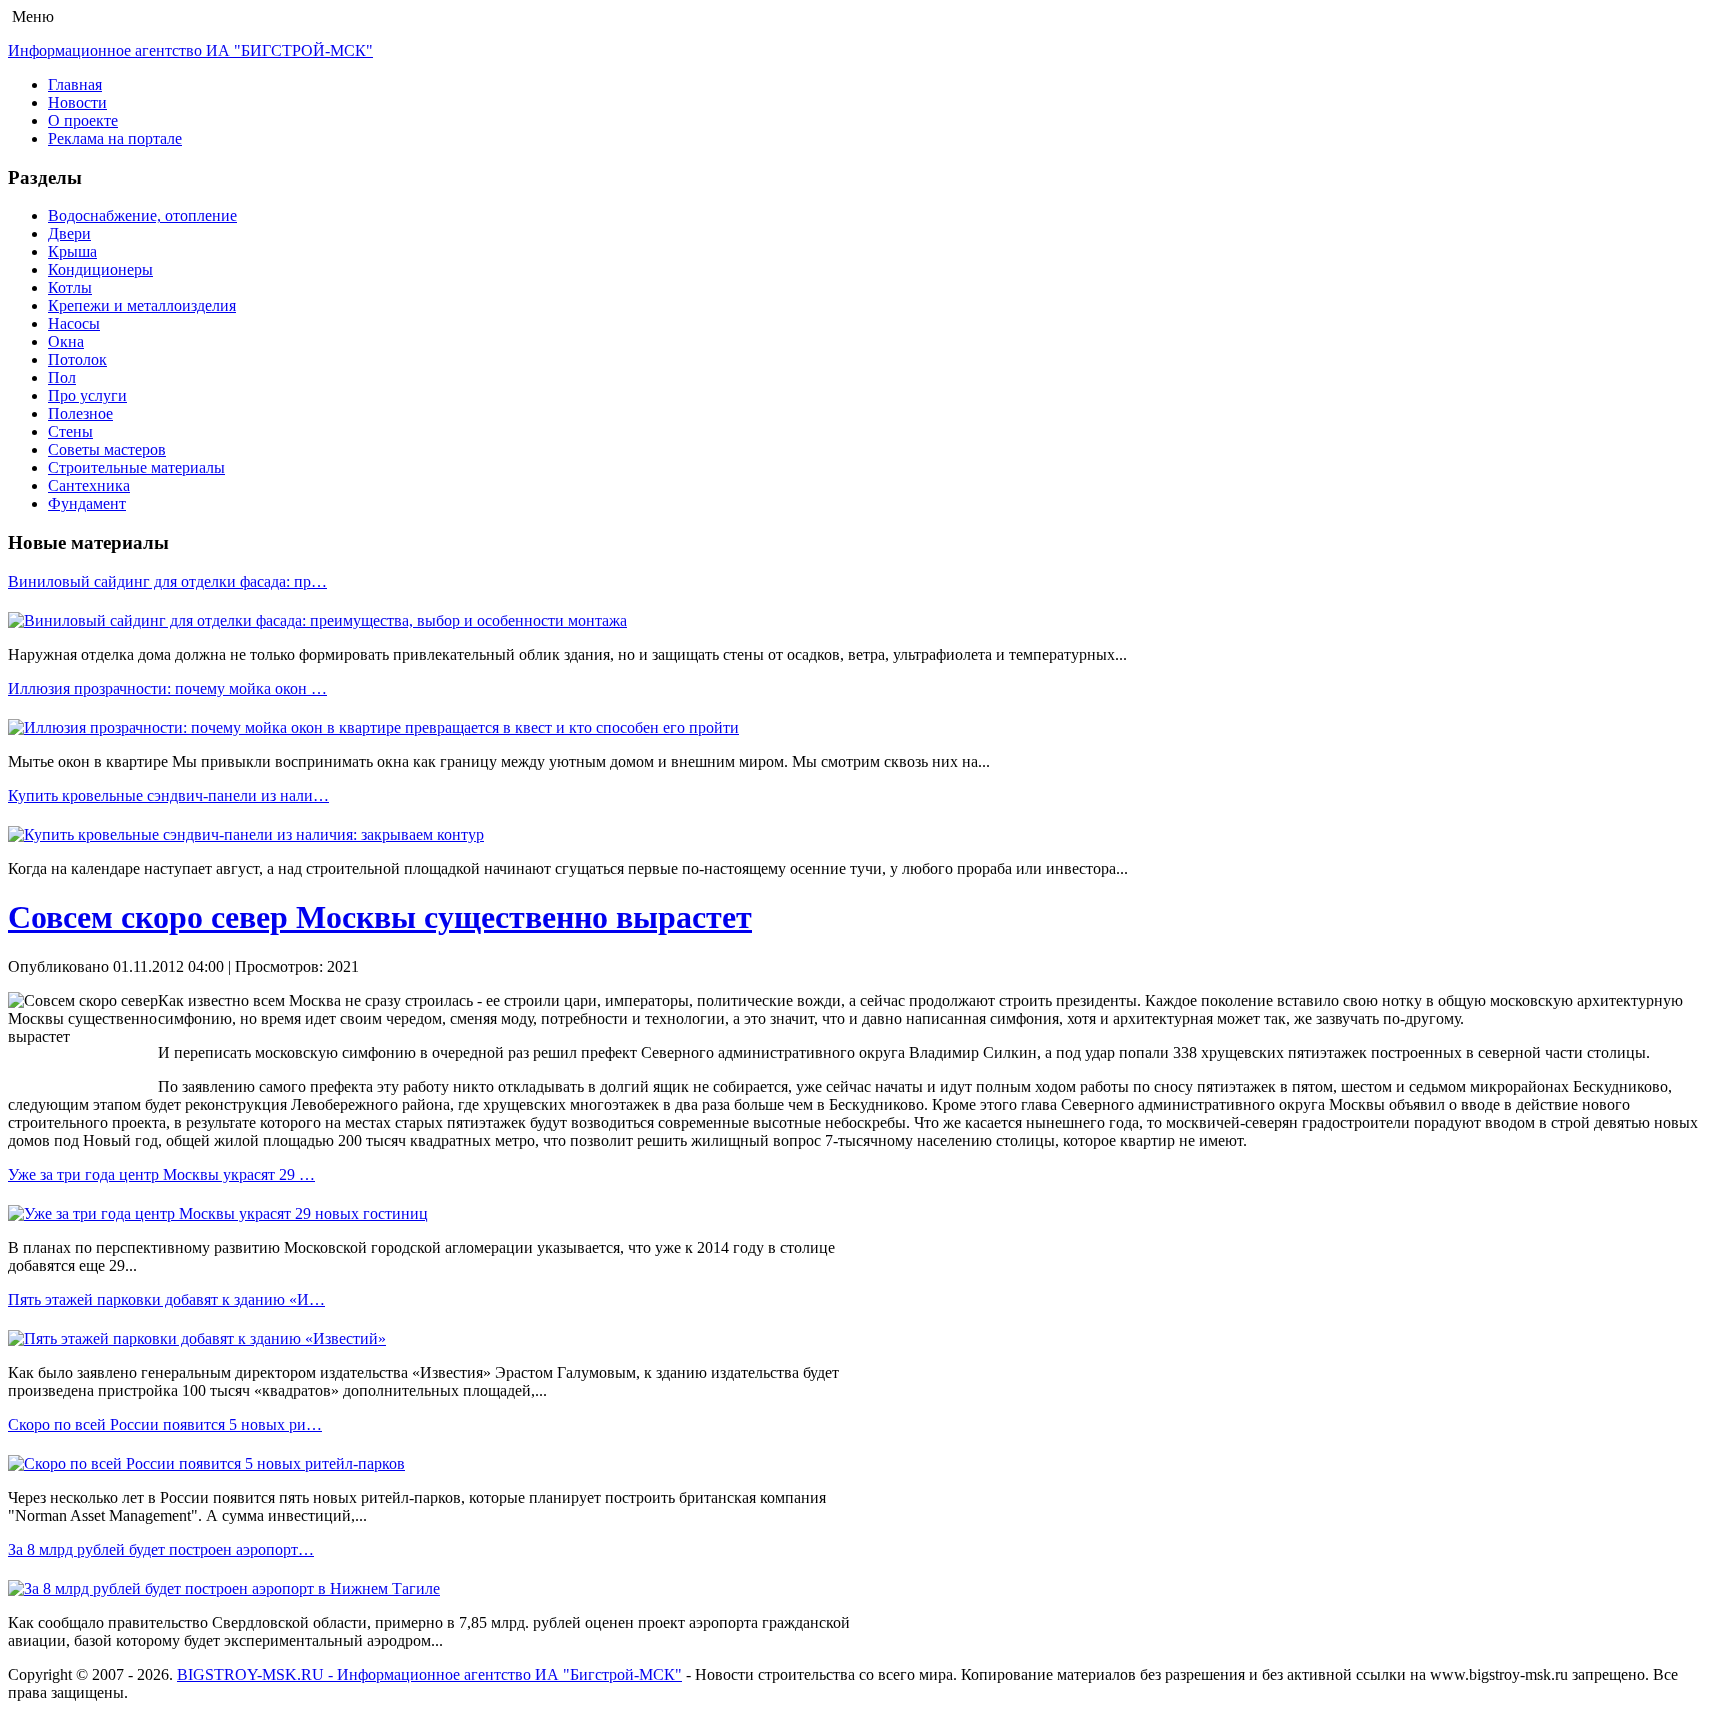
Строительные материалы (136, 467)
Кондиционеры (100, 269)
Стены (70, 431)
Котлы (70, 287)
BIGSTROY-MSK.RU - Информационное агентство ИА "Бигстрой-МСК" (429, 1674)
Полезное (80, 413)
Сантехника (89, 485)
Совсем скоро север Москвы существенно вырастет (380, 917)
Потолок (77, 359)
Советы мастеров (107, 449)
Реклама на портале (115, 138)
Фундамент (87, 503)
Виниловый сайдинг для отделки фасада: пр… (167, 581)
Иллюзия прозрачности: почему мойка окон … (167, 688)
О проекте (83, 120)
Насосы (74, 323)
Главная (75, 84)
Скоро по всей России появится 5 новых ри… (165, 1424)
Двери (69, 233)
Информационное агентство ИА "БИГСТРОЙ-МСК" (190, 50)
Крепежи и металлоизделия (142, 305)
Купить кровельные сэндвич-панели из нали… (168, 795)
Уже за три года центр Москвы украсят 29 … (161, 1174)
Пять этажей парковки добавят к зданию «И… (166, 1299)
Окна (66, 341)
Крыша (72, 251)
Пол (62, 377)
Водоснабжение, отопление (142, 215)
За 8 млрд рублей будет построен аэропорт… (161, 1549)
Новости (77, 102)
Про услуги (87, 395)
